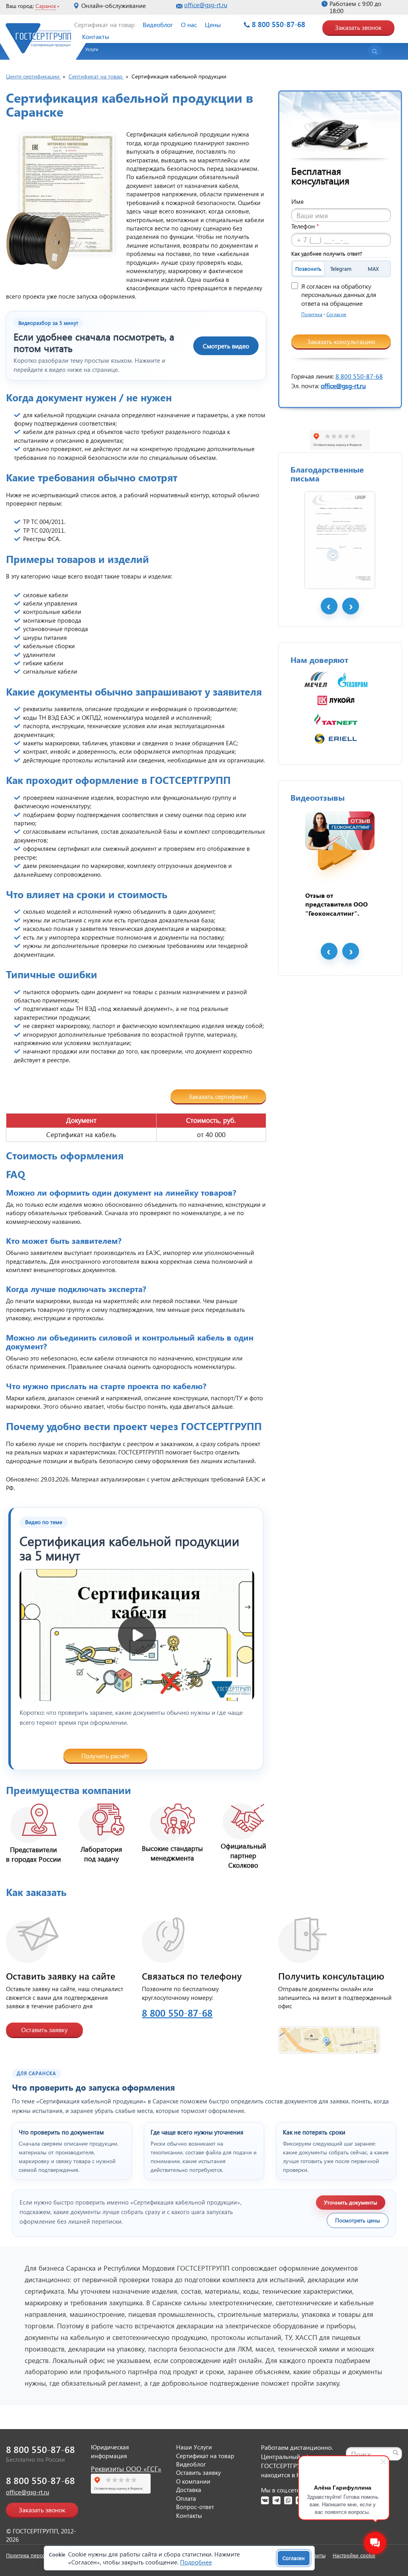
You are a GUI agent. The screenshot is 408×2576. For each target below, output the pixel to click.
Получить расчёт (105, 1756)
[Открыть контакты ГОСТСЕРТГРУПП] (329, 2035)
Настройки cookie (354, 2555)
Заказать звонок (358, 27)
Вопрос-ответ (195, 2507)
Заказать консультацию (341, 341)
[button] (88, 52)
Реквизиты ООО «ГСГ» (126, 2469)
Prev (329, 606)
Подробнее (196, 2562)
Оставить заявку (44, 2030)
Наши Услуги (194, 2447)
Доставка (189, 2490)
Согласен (294, 2558)
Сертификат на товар (104, 24)
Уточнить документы (351, 2202)
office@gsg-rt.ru (206, 5)
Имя (297, 201)
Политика (312, 314)
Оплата (186, 2498)
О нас (189, 24)
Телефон (305, 226)
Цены (213, 24)
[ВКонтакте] (265, 2500)
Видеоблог (158, 24)
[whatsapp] (288, 2500)
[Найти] (396, 2453)
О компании (193, 2481)
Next (351, 606)
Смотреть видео (226, 346)
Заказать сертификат (218, 1096)
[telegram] (277, 2500)
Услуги (92, 49)
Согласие (336, 314)
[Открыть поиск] (375, 51)
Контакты (96, 36)
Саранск (46, 6)
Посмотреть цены (358, 2220)
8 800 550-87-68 (279, 24)
